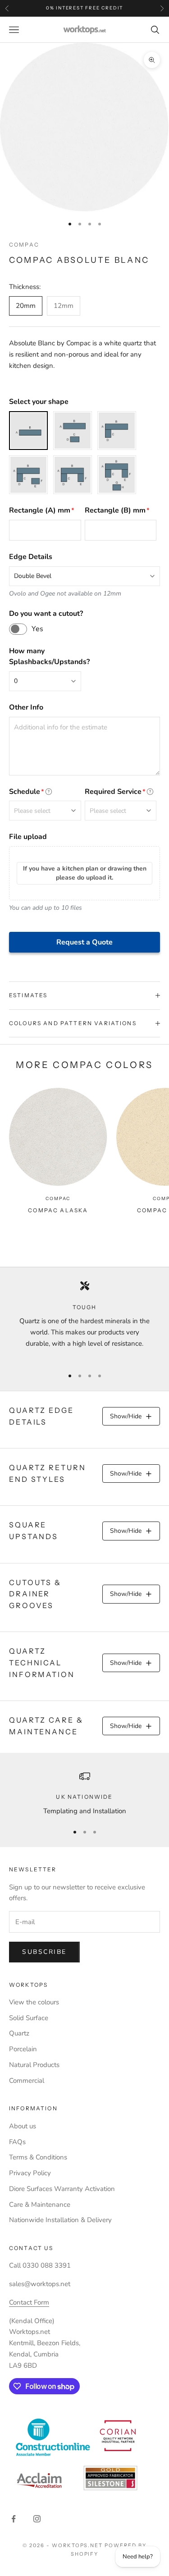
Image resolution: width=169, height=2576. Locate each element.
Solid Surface (29, 2018)
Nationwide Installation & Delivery (60, 2220)
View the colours (34, 2002)
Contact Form (29, 2302)
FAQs (17, 2142)
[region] (84, 1320)
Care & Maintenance (40, 2205)
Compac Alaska (58, 1210)
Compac (24, 245)
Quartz (19, 2033)
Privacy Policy (30, 2173)
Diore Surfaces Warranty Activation (62, 2189)
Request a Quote (84, 942)
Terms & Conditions (38, 2157)
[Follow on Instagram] (37, 2519)
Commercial (27, 2081)
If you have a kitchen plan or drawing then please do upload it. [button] (85, 873)
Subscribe (44, 1952)
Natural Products (34, 2065)
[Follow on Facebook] (14, 2519)
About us (23, 2126)
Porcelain (23, 2049)
